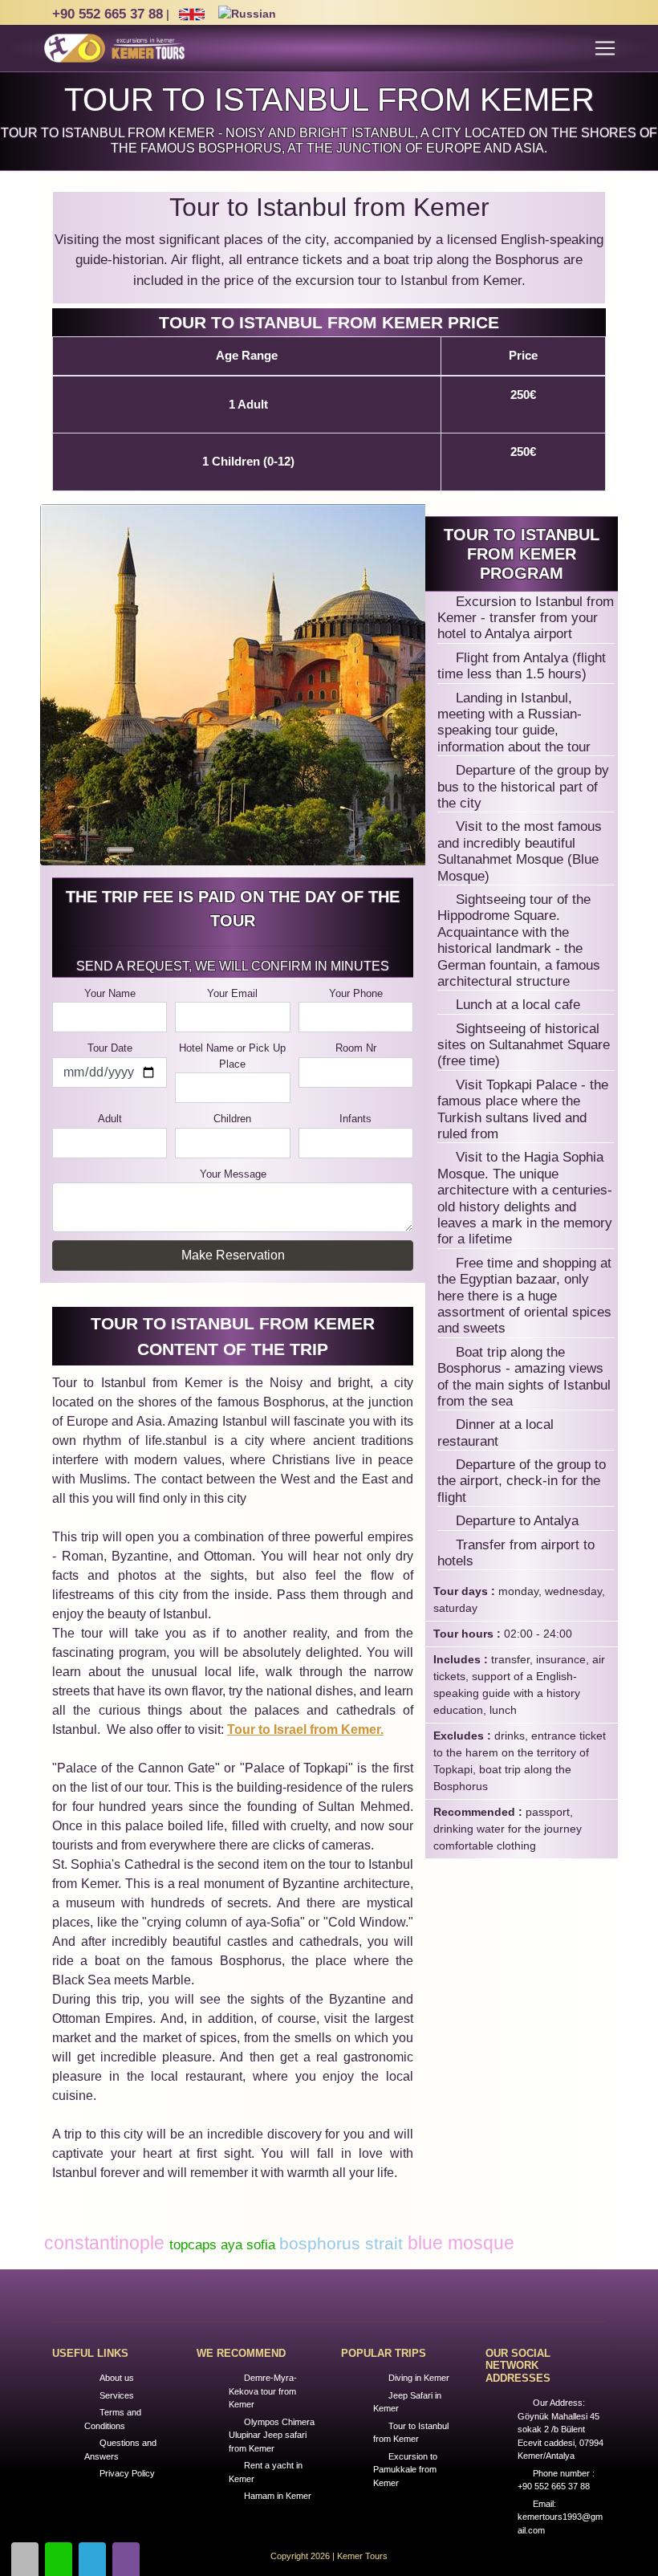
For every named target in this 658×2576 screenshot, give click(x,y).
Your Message (233, 1174)
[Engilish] (192, 14)
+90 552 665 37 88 (108, 14)
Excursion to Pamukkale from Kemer (405, 2470)
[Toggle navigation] (605, 48)
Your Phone (356, 993)
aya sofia (250, 2245)
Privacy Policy (127, 2473)
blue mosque (461, 2243)
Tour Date (110, 1048)
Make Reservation (233, 1255)
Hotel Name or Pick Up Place (232, 1056)
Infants (355, 1119)
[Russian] (246, 14)
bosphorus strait (343, 2243)
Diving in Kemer (419, 2378)
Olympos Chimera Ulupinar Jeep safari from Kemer (272, 2435)
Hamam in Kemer (278, 2496)
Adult (110, 1119)
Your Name (110, 993)
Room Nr (356, 1048)
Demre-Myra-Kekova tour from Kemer (263, 2391)
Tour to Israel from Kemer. (305, 1730)
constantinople (107, 2243)
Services (117, 2395)
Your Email (232, 993)
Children (232, 1119)
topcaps (195, 2245)
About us (117, 2378)
